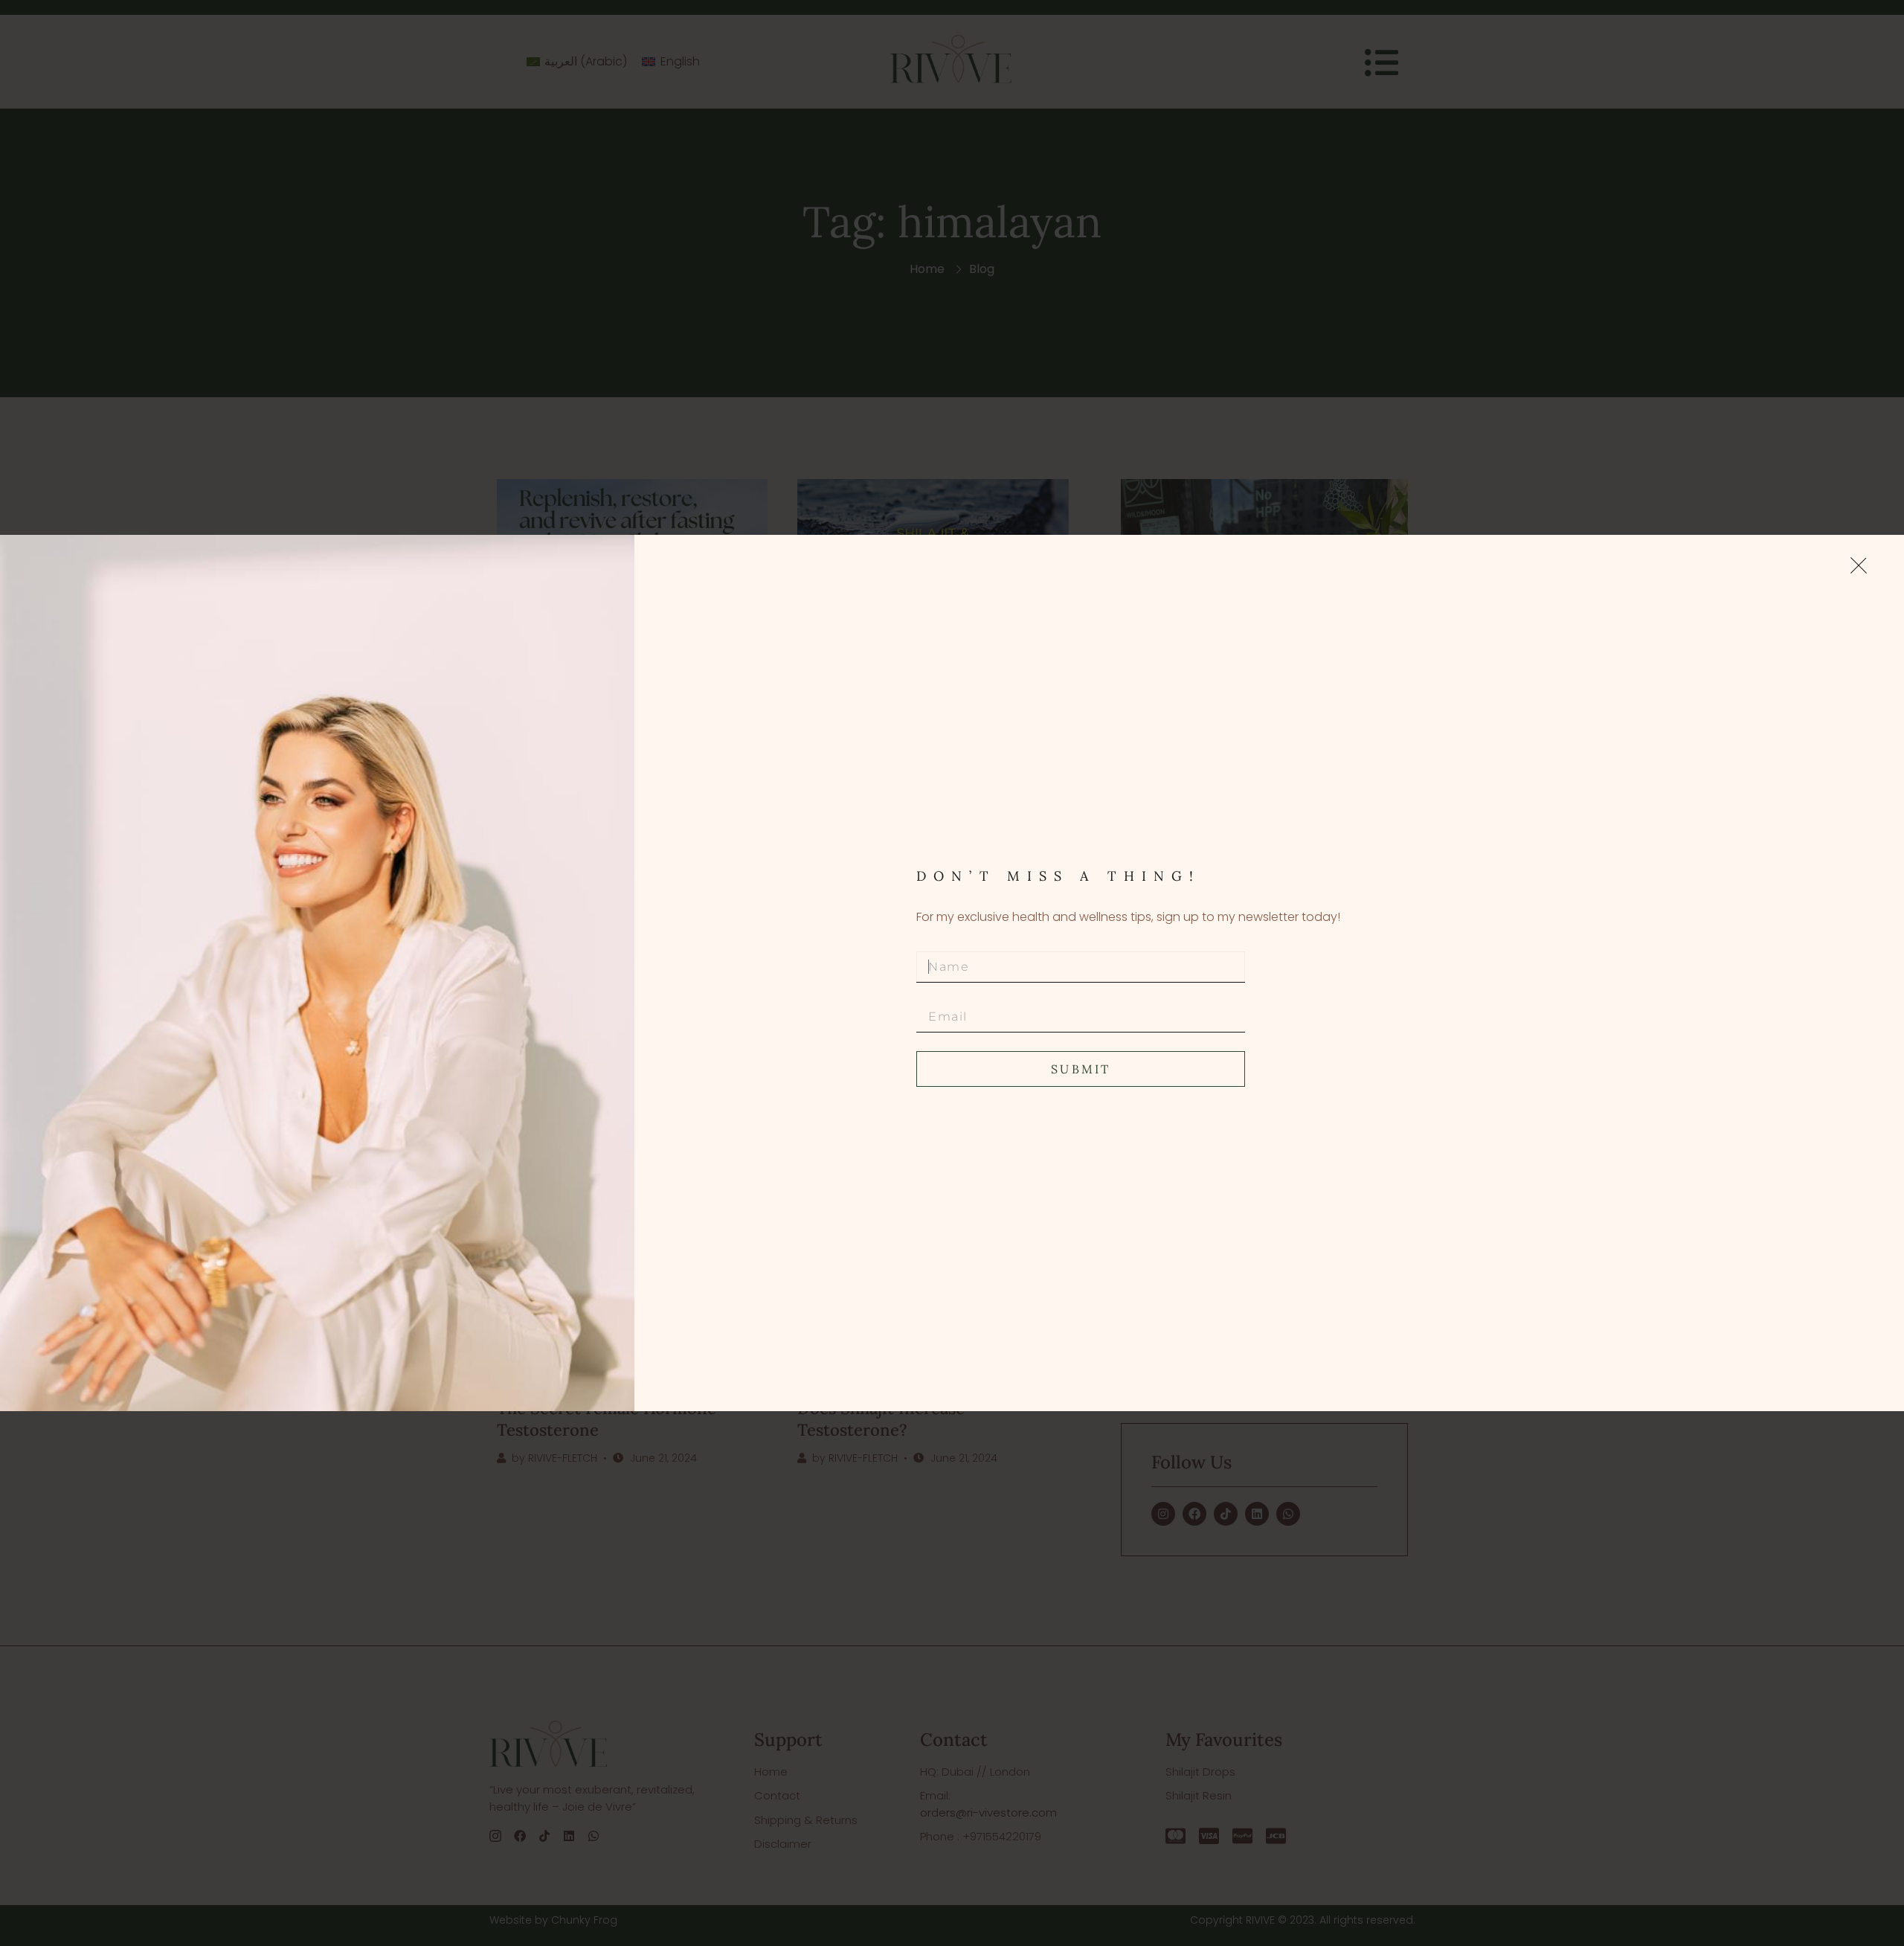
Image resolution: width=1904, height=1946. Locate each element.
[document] (952, 973)
